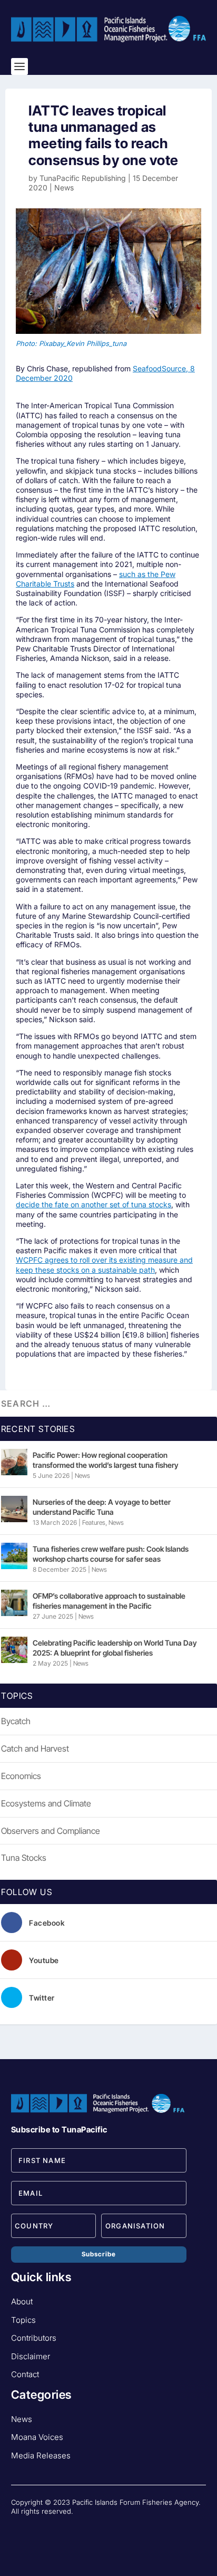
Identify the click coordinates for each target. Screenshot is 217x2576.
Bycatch (16, 1721)
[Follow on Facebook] (19, 2529)
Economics (21, 1776)
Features (94, 1522)
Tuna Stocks (24, 1858)
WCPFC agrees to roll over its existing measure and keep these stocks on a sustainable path (104, 1265)
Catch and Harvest (35, 1748)
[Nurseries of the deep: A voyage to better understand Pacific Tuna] (14, 1509)
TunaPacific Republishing (83, 178)
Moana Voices (37, 2437)
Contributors (34, 2338)
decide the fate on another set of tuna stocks (93, 1204)
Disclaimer (31, 2356)
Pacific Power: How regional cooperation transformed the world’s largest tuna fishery (106, 1460)
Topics (23, 2320)
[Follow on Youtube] (41, 2529)
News (64, 188)
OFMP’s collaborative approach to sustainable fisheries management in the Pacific (109, 1601)
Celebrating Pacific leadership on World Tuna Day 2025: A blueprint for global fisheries (115, 1647)
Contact (25, 2374)
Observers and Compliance (51, 1831)
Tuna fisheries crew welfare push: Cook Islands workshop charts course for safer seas (111, 1554)
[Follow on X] (62, 2529)
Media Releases (41, 2455)
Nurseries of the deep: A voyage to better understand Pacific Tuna (102, 1507)
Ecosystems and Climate (46, 1803)
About (22, 2301)
